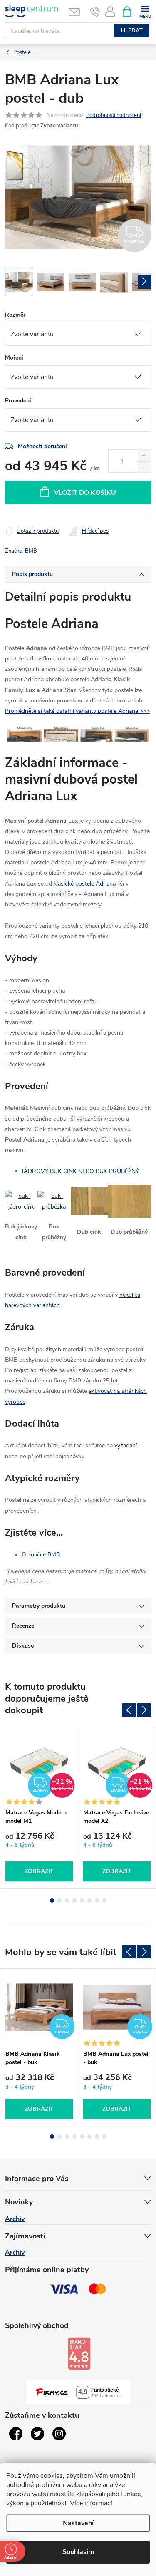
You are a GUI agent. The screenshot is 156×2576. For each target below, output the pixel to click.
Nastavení (78, 2523)
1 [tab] (52, 1901)
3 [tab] (67, 1901)
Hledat (132, 31)
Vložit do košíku (85, 493)
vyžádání (126, 1446)
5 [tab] (82, 1901)
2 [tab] (59, 1901)
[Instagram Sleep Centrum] (59, 2434)
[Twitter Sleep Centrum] (37, 2434)
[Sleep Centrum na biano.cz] (79, 2353)
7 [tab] (97, 1901)
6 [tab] (89, 1901)
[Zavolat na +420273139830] (95, 12)
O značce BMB (41, 1555)
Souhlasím (78, 2552)
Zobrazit (39, 1871)
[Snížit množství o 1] (144, 467)
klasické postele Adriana (85, 884)
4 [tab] (74, 1901)
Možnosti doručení (42, 446)
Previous (129, 1710)
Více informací (91, 2503)
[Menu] (145, 11)
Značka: (21, 551)
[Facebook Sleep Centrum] (16, 2434)
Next (144, 1710)
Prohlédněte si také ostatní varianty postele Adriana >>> (77, 711)
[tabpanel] (39, 1808)
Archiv (15, 2219)
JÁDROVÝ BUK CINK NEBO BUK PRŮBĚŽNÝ (80, 1171)
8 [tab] (104, 1901)
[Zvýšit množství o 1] (144, 455)
